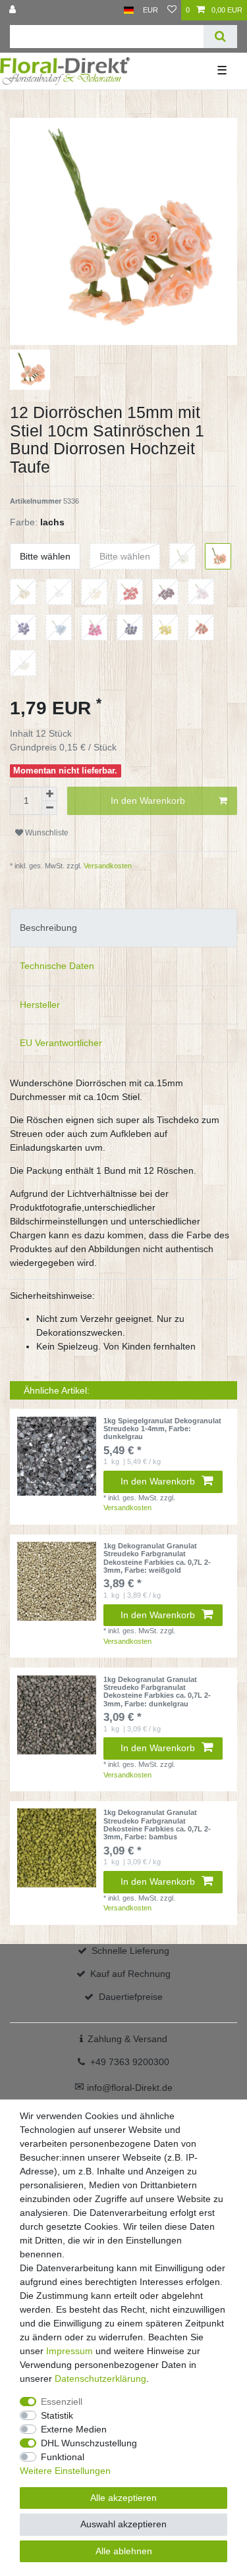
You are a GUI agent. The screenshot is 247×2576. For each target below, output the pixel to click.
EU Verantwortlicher (61, 1043)
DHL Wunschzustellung (89, 2443)
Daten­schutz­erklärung (100, 2379)
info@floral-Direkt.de (123, 2088)
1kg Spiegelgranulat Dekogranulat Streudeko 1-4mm (162, 1429)
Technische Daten (57, 966)
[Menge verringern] (49, 808)
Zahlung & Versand (127, 2039)
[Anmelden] (14, 10)
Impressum (69, 2351)
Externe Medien (74, 2429)
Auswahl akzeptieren (123, 2524)
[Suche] (220, 37)
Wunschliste (46, 833)
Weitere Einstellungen (65, 2471)
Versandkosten (107, 866)
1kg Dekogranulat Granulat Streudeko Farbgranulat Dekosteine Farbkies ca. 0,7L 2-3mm (157, 1558)
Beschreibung (48, 928)
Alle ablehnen (124, 2551)
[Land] (129, 10)
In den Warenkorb (148, 801)
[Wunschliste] (172, 10)
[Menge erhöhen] (49, 794)
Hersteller (40, 1005)
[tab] (123, 928)
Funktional (63, 2457)
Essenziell (62, 2402)
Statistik (57, 2415)
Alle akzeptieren (123, 2498)
